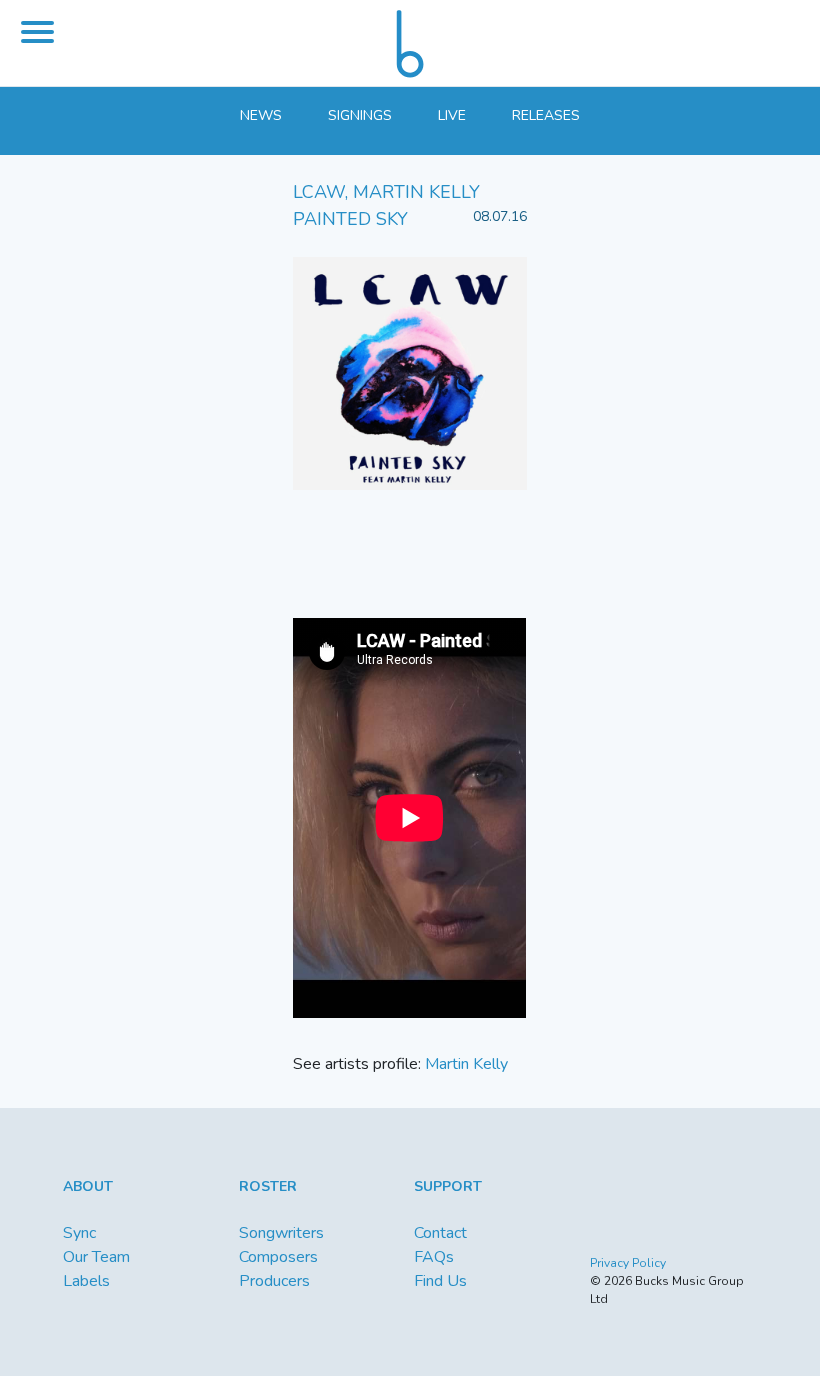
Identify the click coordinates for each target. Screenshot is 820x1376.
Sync (79, 1233)
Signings (360, 115)
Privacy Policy (628, 1263)
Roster (268, 1186)
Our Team (96, 1257)
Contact (440, 1233)
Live (452, 115)
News (261, 115)
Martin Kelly (466, 1064)
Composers (278, 1257)
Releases (546, 115)
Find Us (440, 1281)
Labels (86, 1281)
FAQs (434, 1257)
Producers (274, 1281)
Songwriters (281, 1233)
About (88, 1186)
